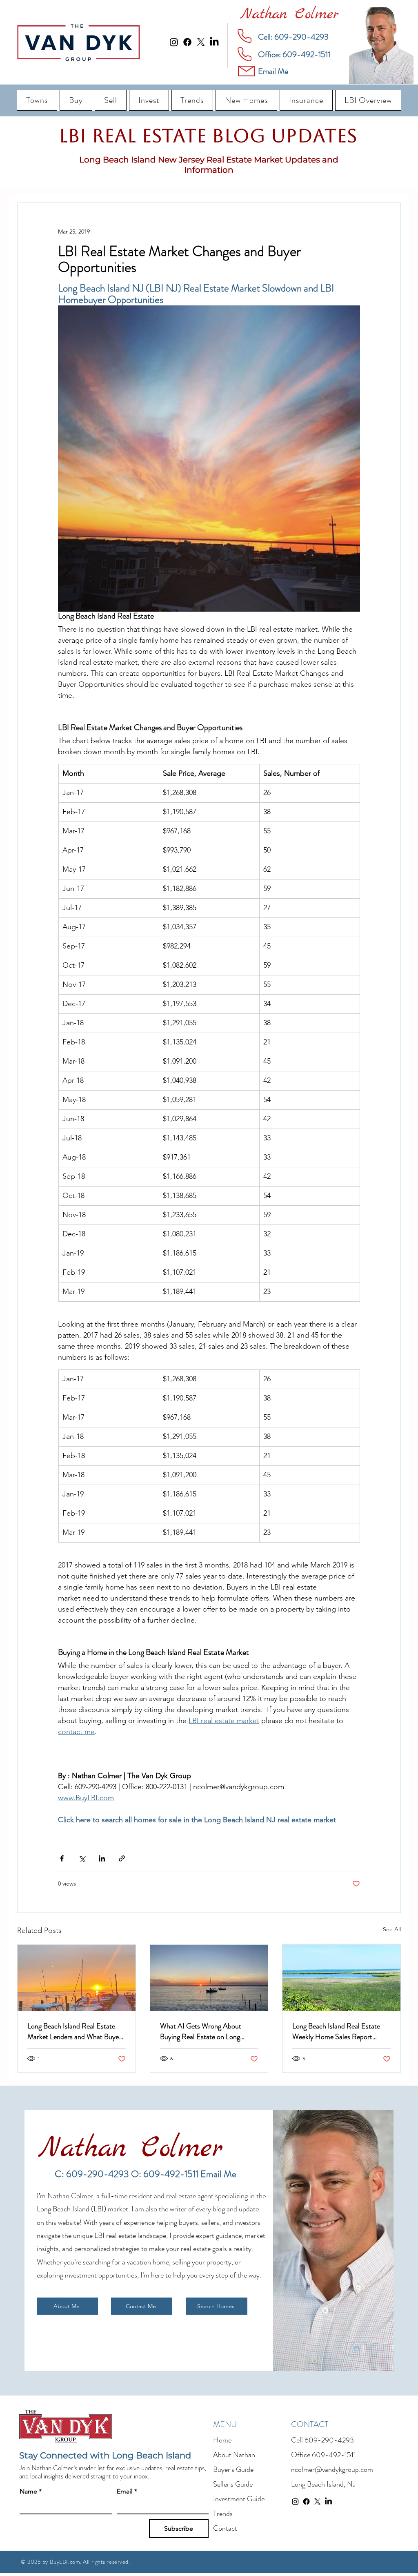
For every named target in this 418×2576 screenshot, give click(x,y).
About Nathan (234, 2455)
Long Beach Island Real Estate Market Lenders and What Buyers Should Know (76, 2031)
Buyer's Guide (233, 2469)
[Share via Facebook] (62, 1858)
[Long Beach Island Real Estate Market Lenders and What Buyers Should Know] (77, 1978)
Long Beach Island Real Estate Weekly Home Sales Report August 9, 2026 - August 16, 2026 (336, 2031)
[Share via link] (122, 1858)
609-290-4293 (329, 2440)
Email (127, 2491)
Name (31, 2491)
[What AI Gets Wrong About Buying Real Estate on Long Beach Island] (209, 1978)
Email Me (218, 2174)
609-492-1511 (334, 2455)
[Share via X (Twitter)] (82, 1858)
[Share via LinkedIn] (102, 1858)
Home (222, 2440)
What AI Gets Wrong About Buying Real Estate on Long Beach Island (201, 2031)
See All (392, 1929)
